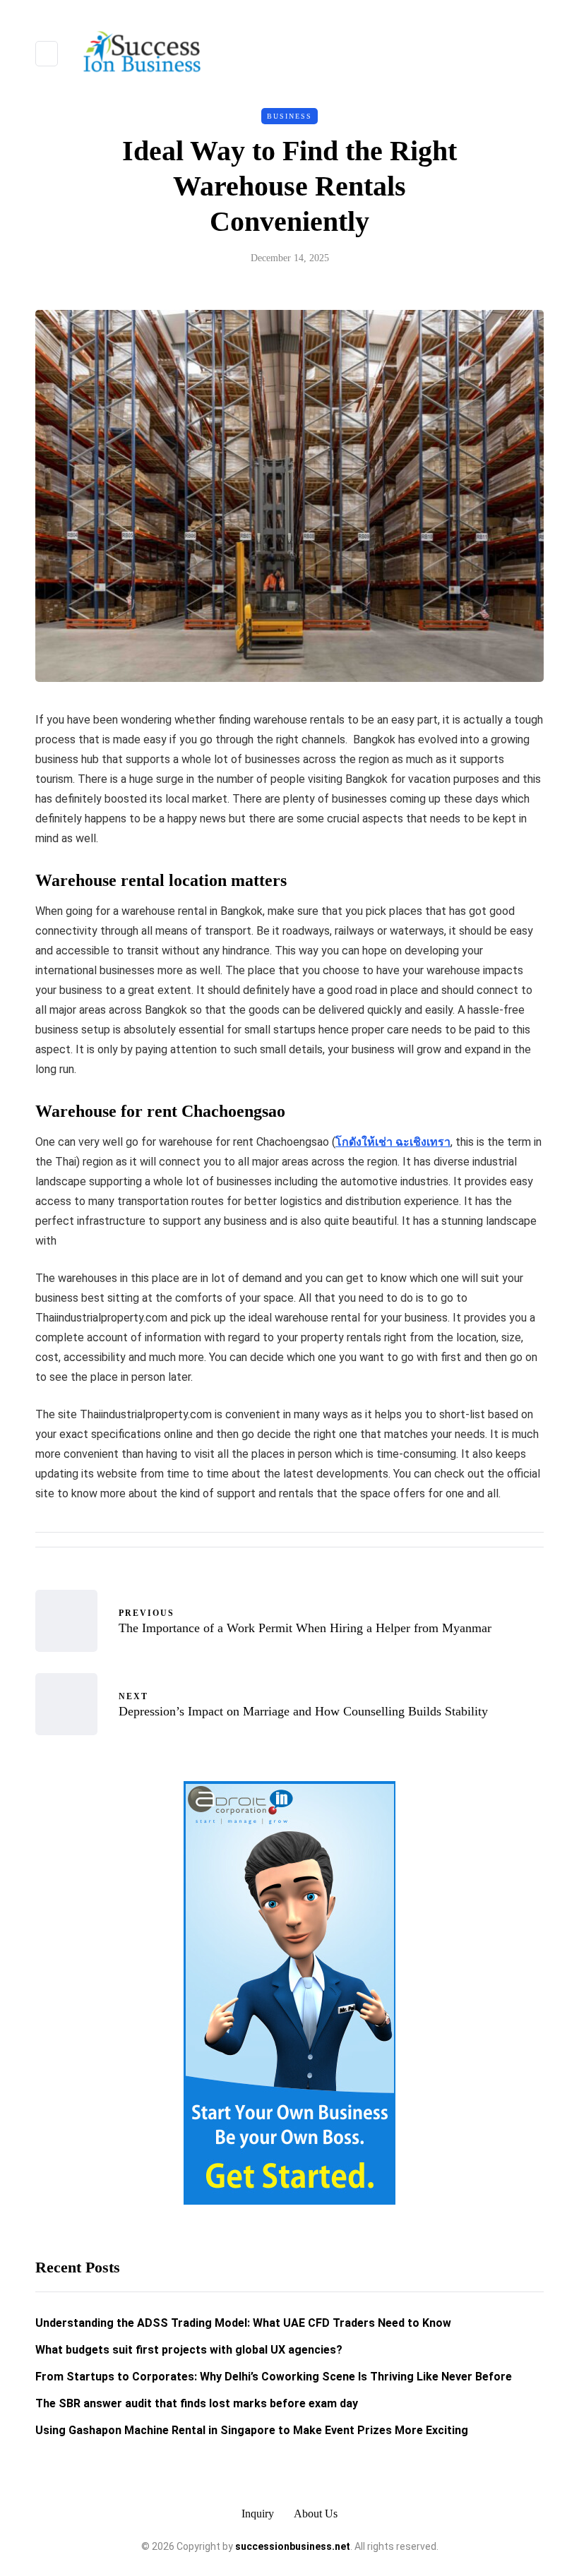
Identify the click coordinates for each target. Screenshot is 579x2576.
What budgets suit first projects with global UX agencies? (189, 2350)
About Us (316, 2514)
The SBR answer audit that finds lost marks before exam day (197, 2403)
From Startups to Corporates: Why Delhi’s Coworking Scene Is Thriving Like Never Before (274, 2377)
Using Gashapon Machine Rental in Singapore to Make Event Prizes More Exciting (252, 2430)
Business (289, 116)
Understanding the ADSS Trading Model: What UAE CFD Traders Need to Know (243, 2323)
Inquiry (258, 2514)
